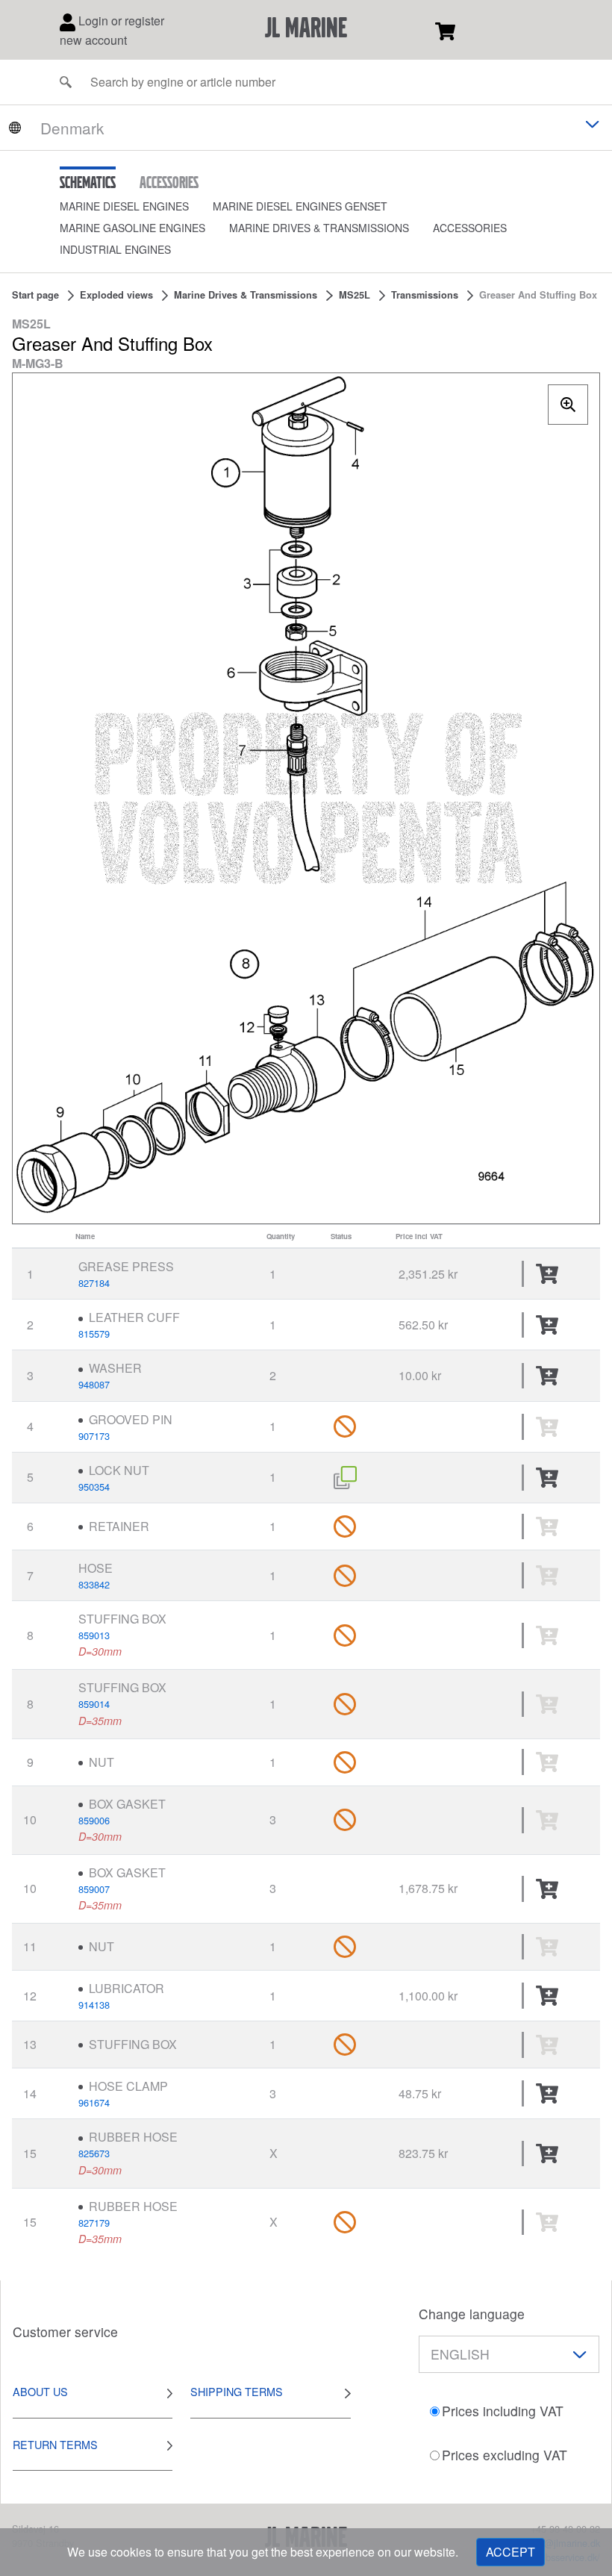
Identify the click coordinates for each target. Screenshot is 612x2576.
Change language (472, 2314)
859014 (94, 1704)
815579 (94, 1334)
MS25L (355, 295)
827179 (94, 2223)
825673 (94, 2153)
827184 (94, 1283)
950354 (94, 1487)
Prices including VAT (503, 2411)
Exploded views (116, 295)
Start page (35, 295)
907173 (94, 1436)
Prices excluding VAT (505, 2455)
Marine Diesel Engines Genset (300, 206)
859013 (94, 1635)
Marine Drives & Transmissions (319, 228)
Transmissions (425, 295)
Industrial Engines (115, 249)
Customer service (65, 2332)
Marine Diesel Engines (124, 206)
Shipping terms (237, 2391)
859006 (94, 1820)
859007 (94, 1889)
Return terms (55, 2444)
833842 (94, 1584)
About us (40, 2391)
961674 (94, 2102)
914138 (94, 2005)
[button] (136, 206)
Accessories (470, 228)
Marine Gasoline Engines (132, 228)
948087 (94, 1384)
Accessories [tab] (169, 182)
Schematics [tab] (88, 182)
